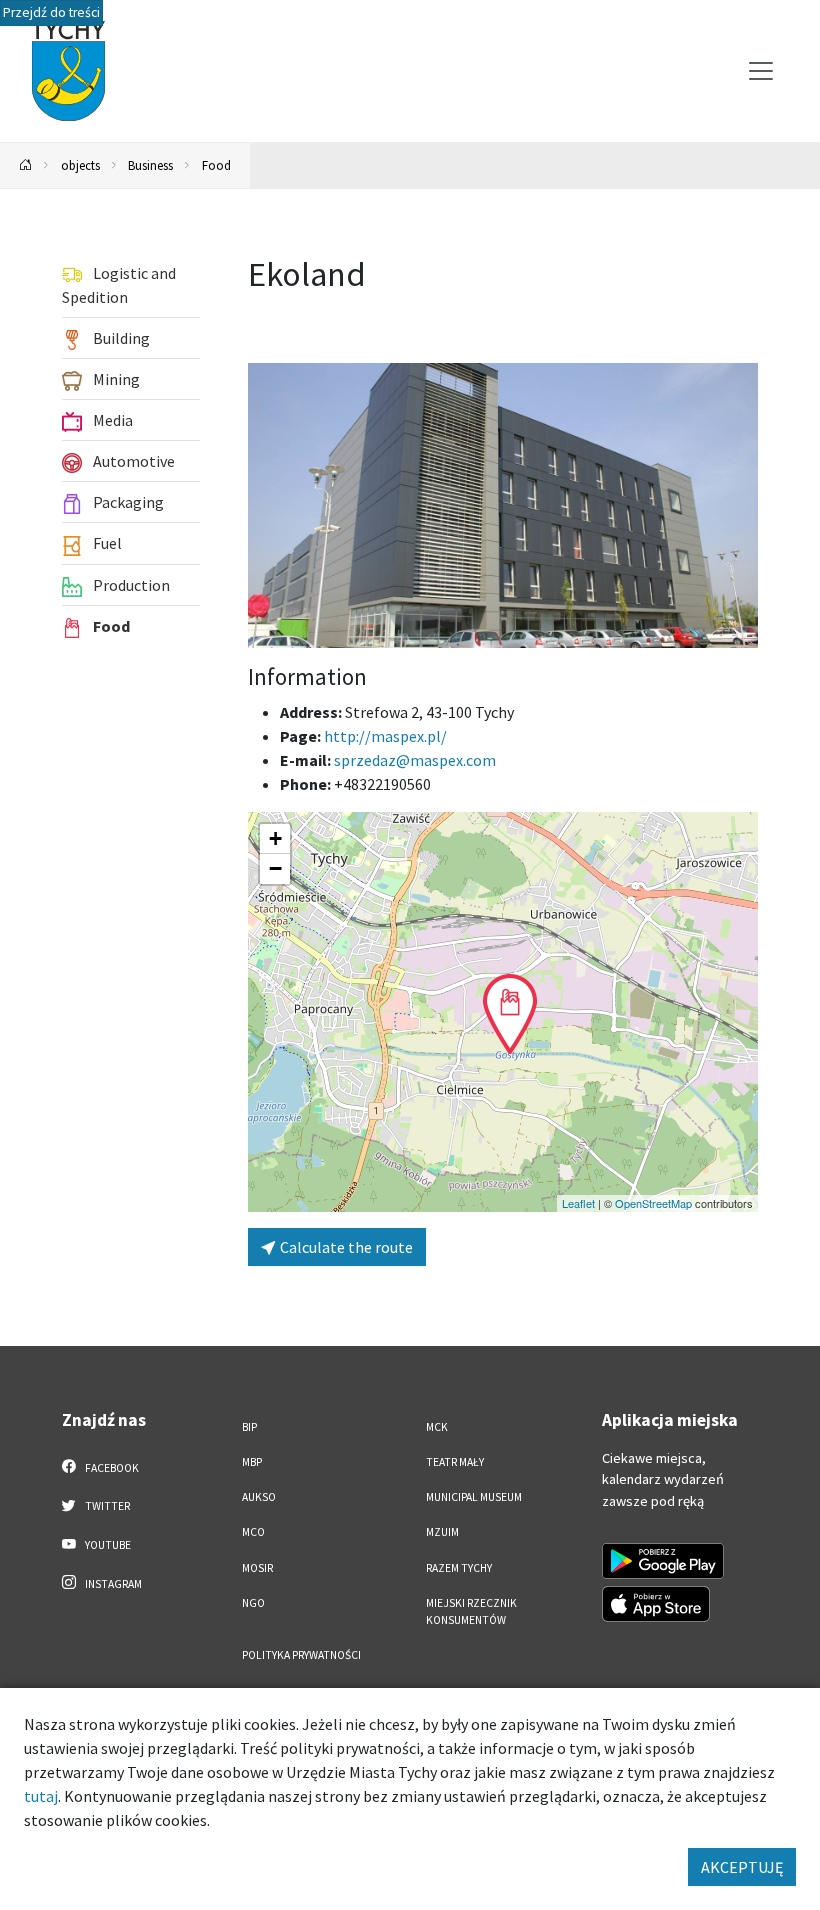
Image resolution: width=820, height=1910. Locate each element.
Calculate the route (345, 1247)
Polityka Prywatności (301, 1655)
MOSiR (257, 1568)
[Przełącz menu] (761, 71)
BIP (249, 1427)
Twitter (106, 1506)
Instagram (112, 1584)
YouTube (107, 1545)
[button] (510, 1014)
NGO (253, 1603)
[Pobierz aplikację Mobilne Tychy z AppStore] (656, 1604)
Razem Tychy (459, 1568)
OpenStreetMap (653, 1203)
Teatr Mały (455, 1462)
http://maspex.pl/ (385, 736)
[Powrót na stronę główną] (26, 165)
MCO (253, 1532)
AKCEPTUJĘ (742, 1867)
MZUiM (442, 1532)
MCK (437, 1427)
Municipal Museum (474, 1497)
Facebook (111, 1468)
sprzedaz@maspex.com (415, 760)
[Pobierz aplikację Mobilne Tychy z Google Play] (663, 1561)
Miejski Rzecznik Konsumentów (471, 1611)
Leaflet (578, 1203)
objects (80, 165)
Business (150, 165)
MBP (252, 1462)
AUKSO (259, 1497)
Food (216, 165)
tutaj (41, 1796)
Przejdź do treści (51, 12)
